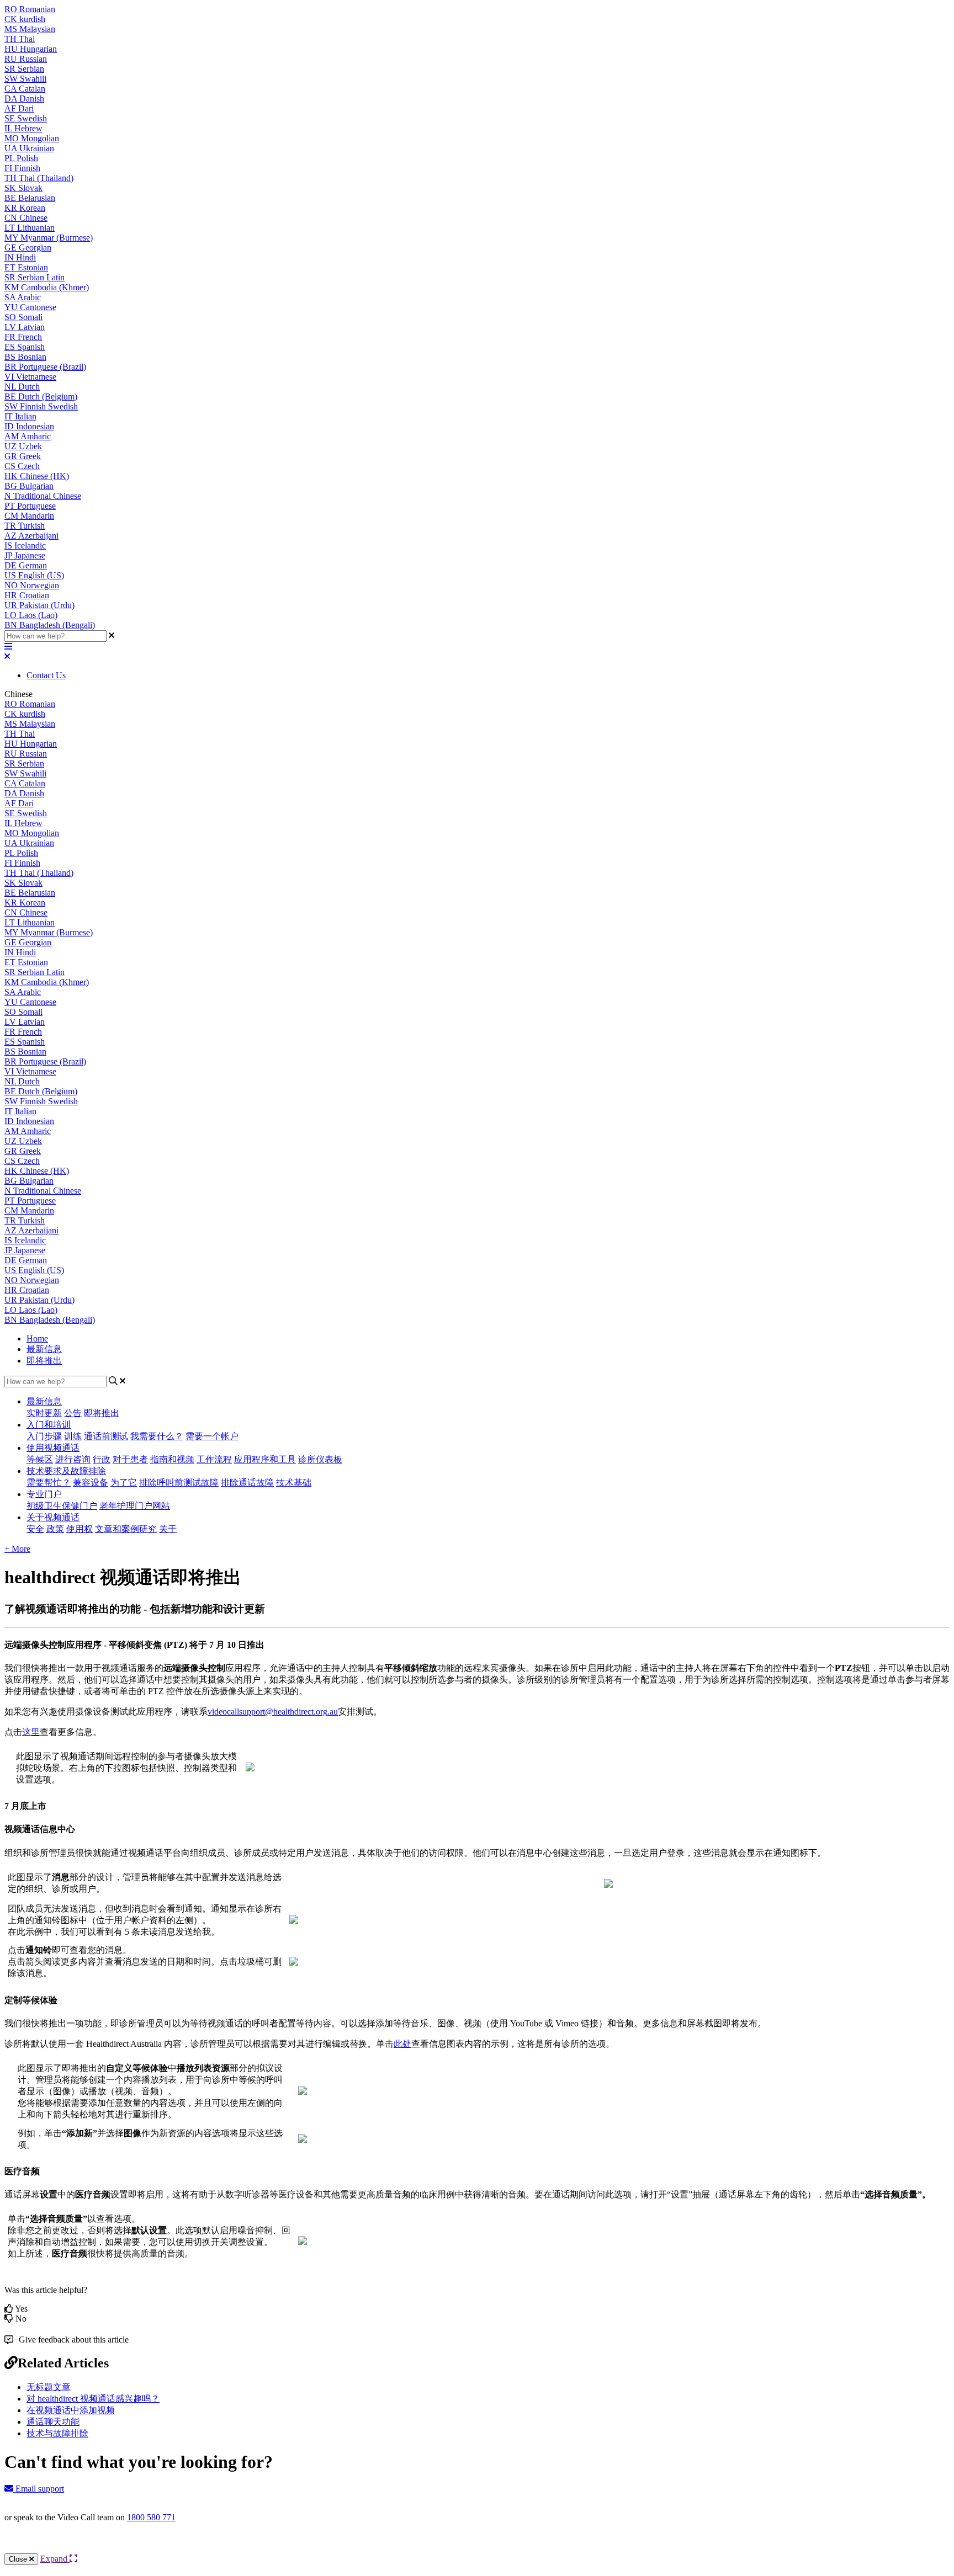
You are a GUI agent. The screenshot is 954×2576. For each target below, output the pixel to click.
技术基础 (294, 1483)
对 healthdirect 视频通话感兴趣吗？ (93, 2399)
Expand (55, 2559)
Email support (39, 2489)
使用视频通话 (53, 1448)
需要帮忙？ (49, 1483)
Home (37, 1338)
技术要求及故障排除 (66, 1471)
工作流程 (214, 1459)
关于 (168, 1529)
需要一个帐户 (212, 1436)
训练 (73, 1436)
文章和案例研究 (126, 1529)
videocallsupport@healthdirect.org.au (273, 1712)
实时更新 (44, 1413)
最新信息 (44, 1349)
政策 (55, 1529)
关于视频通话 (53, 1517)
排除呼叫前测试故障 (179, 1483)
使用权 (79, 1529)
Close (19, 2559)
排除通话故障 (247, 1483)
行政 (102, 1459)
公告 (73, 1413)
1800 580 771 (151, 2517)
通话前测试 (106, 1436)
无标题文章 (49, 2387)
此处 (402, 2044)
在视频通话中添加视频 (71, 2410)
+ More (17, 1549)
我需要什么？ (157, 1436)
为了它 (124, 1483)
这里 (31, 1732)
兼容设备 (91, 1483)
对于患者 (130, 1459)
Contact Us (46, 675)
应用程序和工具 (265, 1459)
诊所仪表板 (320, 1459)
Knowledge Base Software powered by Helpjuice (477, 2547)
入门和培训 (49, 1425)
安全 (35, 1529)
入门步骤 (44, 1436)
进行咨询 (73, 1459)
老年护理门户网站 (135, 1506)
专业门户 (44, 1494)
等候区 (40, 1459)
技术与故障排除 (57, 2433)
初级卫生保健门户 (62, 1506)
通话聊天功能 (53, 2422)
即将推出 (44, 1361)
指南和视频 (172, 1459)
